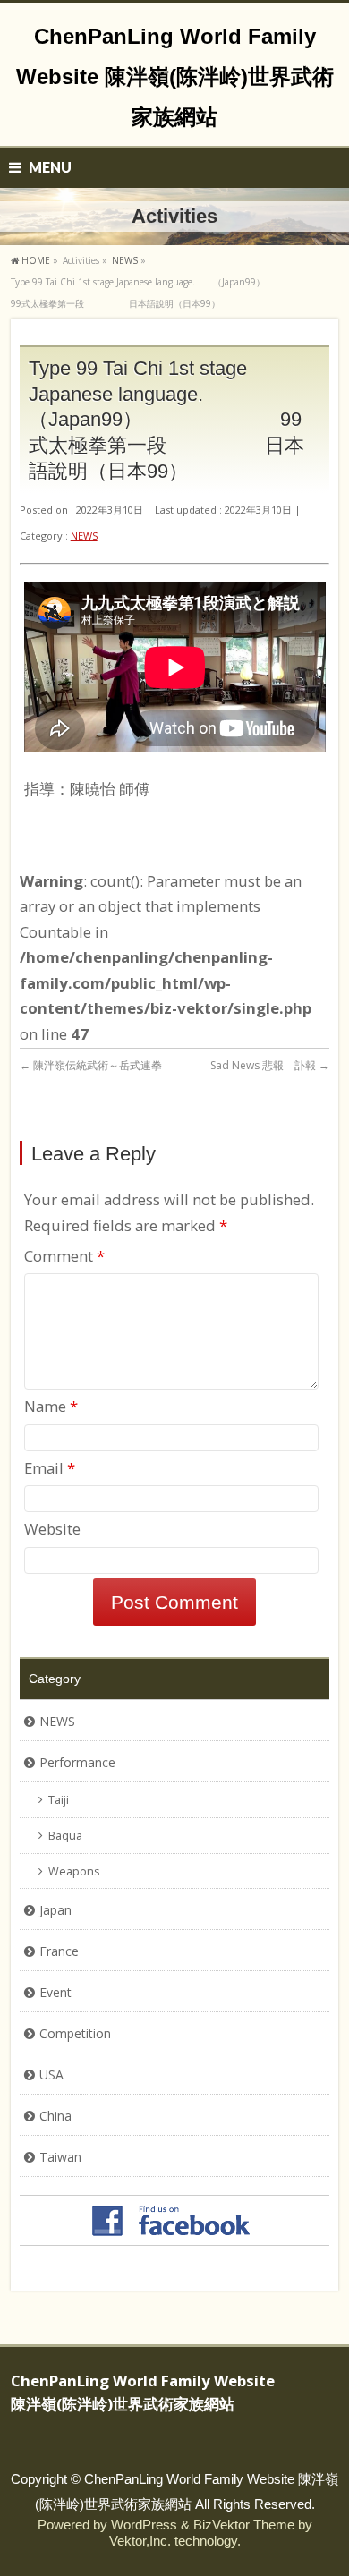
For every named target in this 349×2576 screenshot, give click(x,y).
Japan (55, 1910)
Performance (77, 1762)
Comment (64, 1256)
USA (51, 2074)
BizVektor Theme (244, 2525)
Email (50, 1468)
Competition (75, 2033)
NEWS (84, 536)
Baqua (65, 1836)
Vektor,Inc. (140, 2541)
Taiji (59, 1800)
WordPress (144, 2525)
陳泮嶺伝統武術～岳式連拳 (91, 1065)
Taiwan (60, 2157)
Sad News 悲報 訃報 (270, 1065)
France (59, 1951)
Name (51, 1406)
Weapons (74, 1871)
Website (52, 1529)
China (55, 2116)
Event (55, 1992)
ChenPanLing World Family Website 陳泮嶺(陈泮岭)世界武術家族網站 (175, 77)
